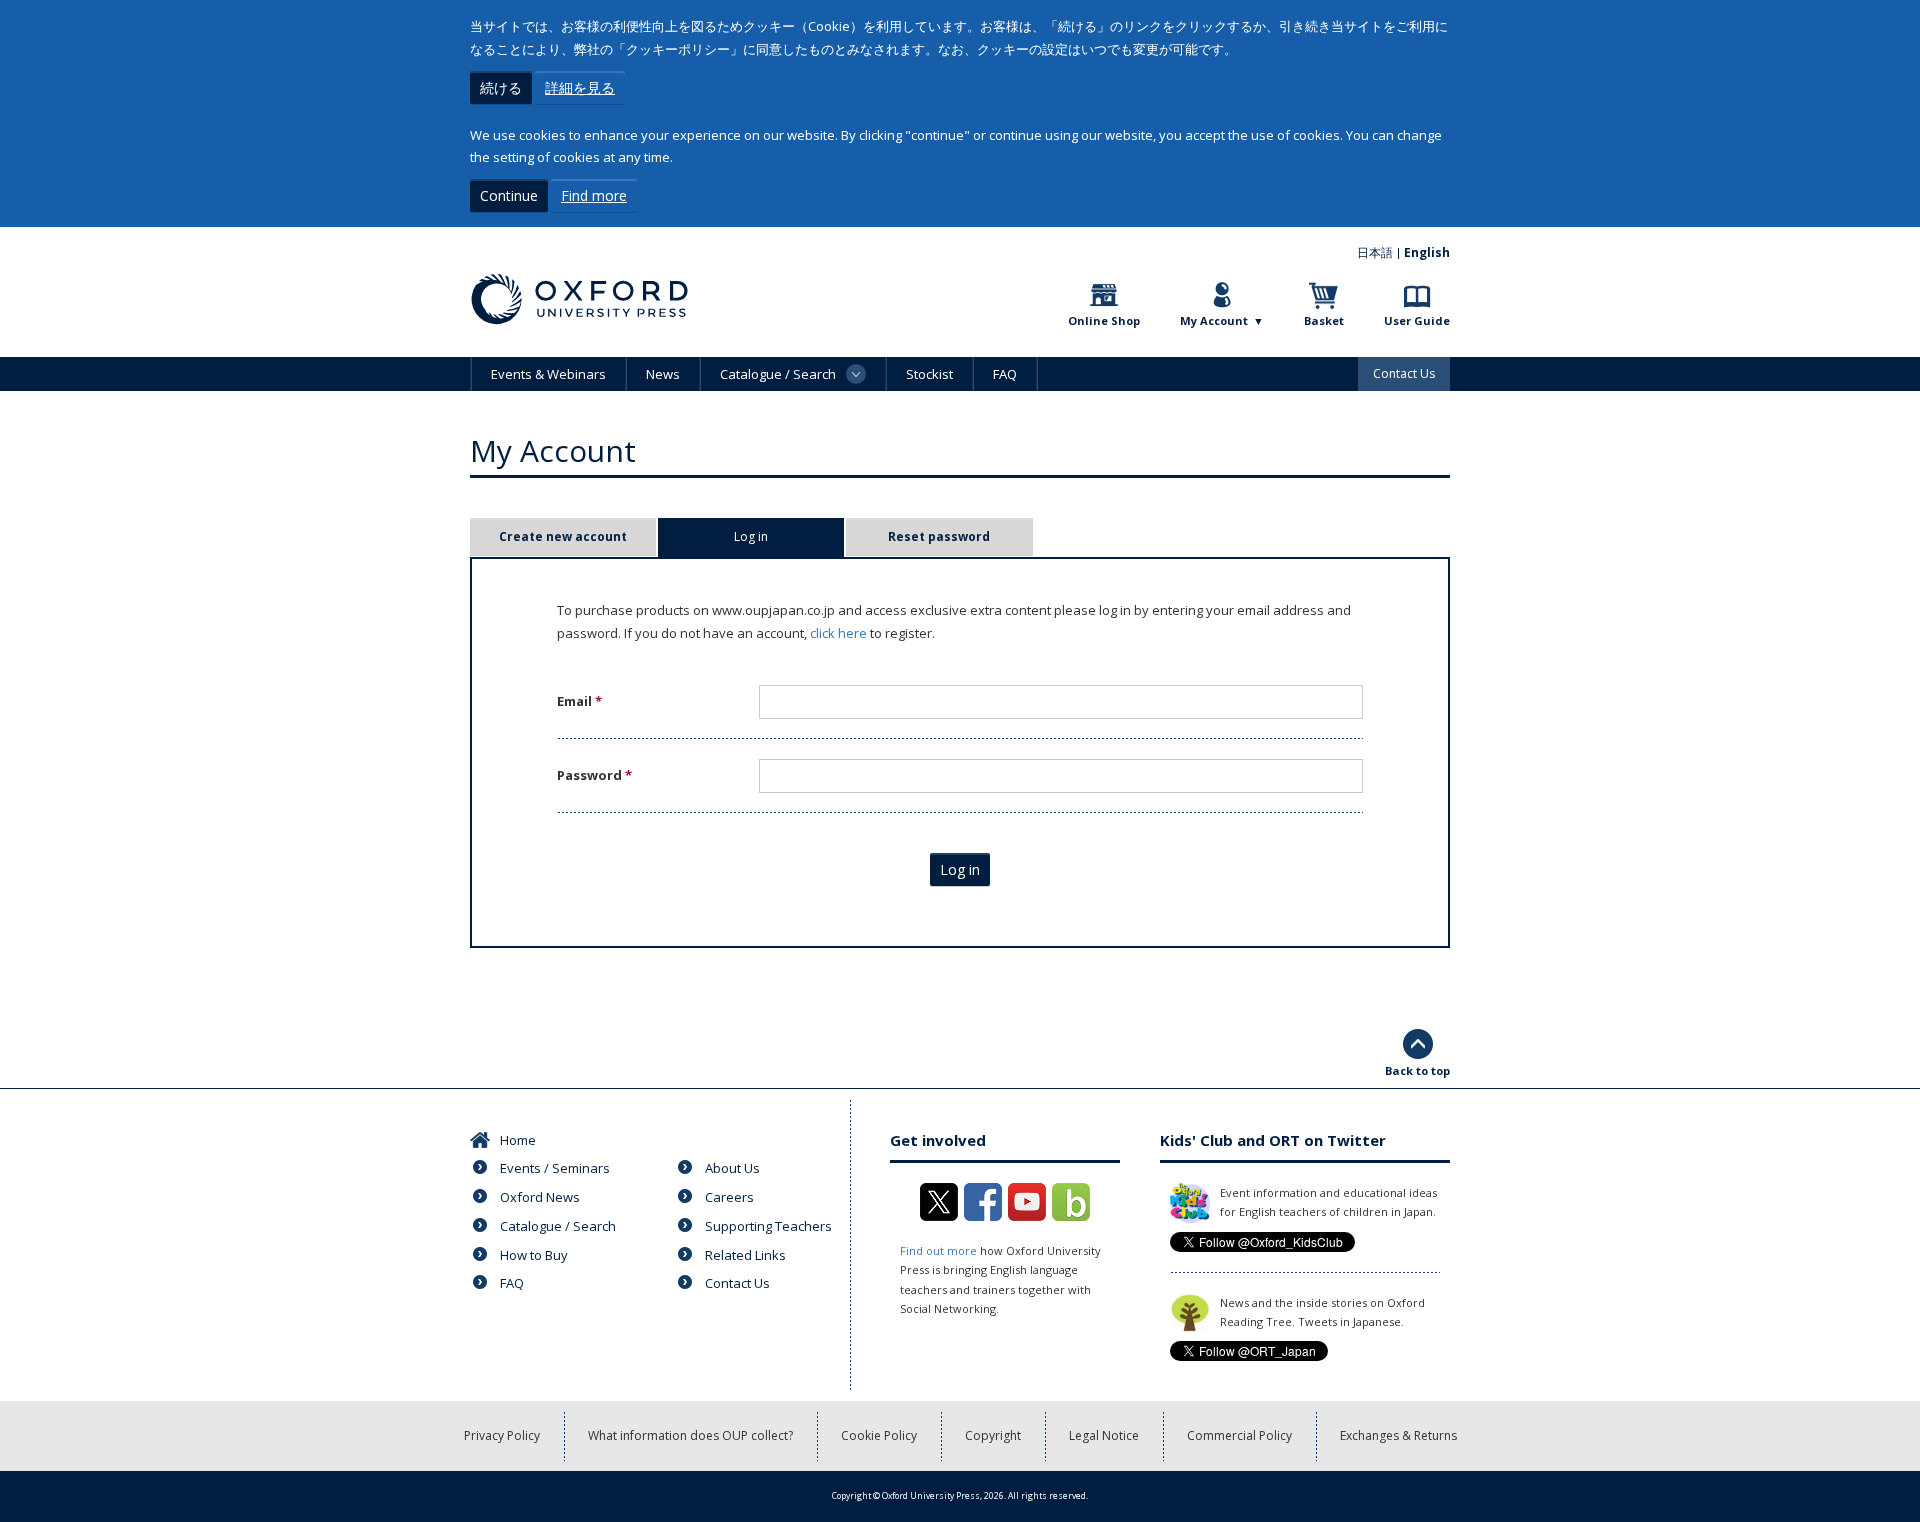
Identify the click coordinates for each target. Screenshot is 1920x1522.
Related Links (745, 1255)
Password (594, 775)
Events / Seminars (555, 1168)
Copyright (993, 1435)
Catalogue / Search (558, 1226)
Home (518, 1140)
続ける (501, 87)
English (1427, 252)
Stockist (929, 374)
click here (838, 633)
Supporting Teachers (768, 1226)
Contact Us (1404, 373)
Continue (509, 195)
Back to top (1417, 1070)
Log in (782, 536)
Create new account (563, 536)
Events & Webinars (548, 374)
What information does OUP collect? (690, 1435)
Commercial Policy (1239, 1435)
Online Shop (1104, 320)
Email (579, 701)
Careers (729, 1197)
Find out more (938, 1250)
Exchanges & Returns (1398, 1435)
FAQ (1005, 374)
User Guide (1417, 320)
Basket (1324, 320)
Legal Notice (1104, 1435)
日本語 (1375, 252)
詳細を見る (580, 87)
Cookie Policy (879, 1435)
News (663, 374)
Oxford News (540, 1197)
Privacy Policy (502, 1435)
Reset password (939, 536)
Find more (594, 195)
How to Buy (534, 1255)
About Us (732, 1168)
